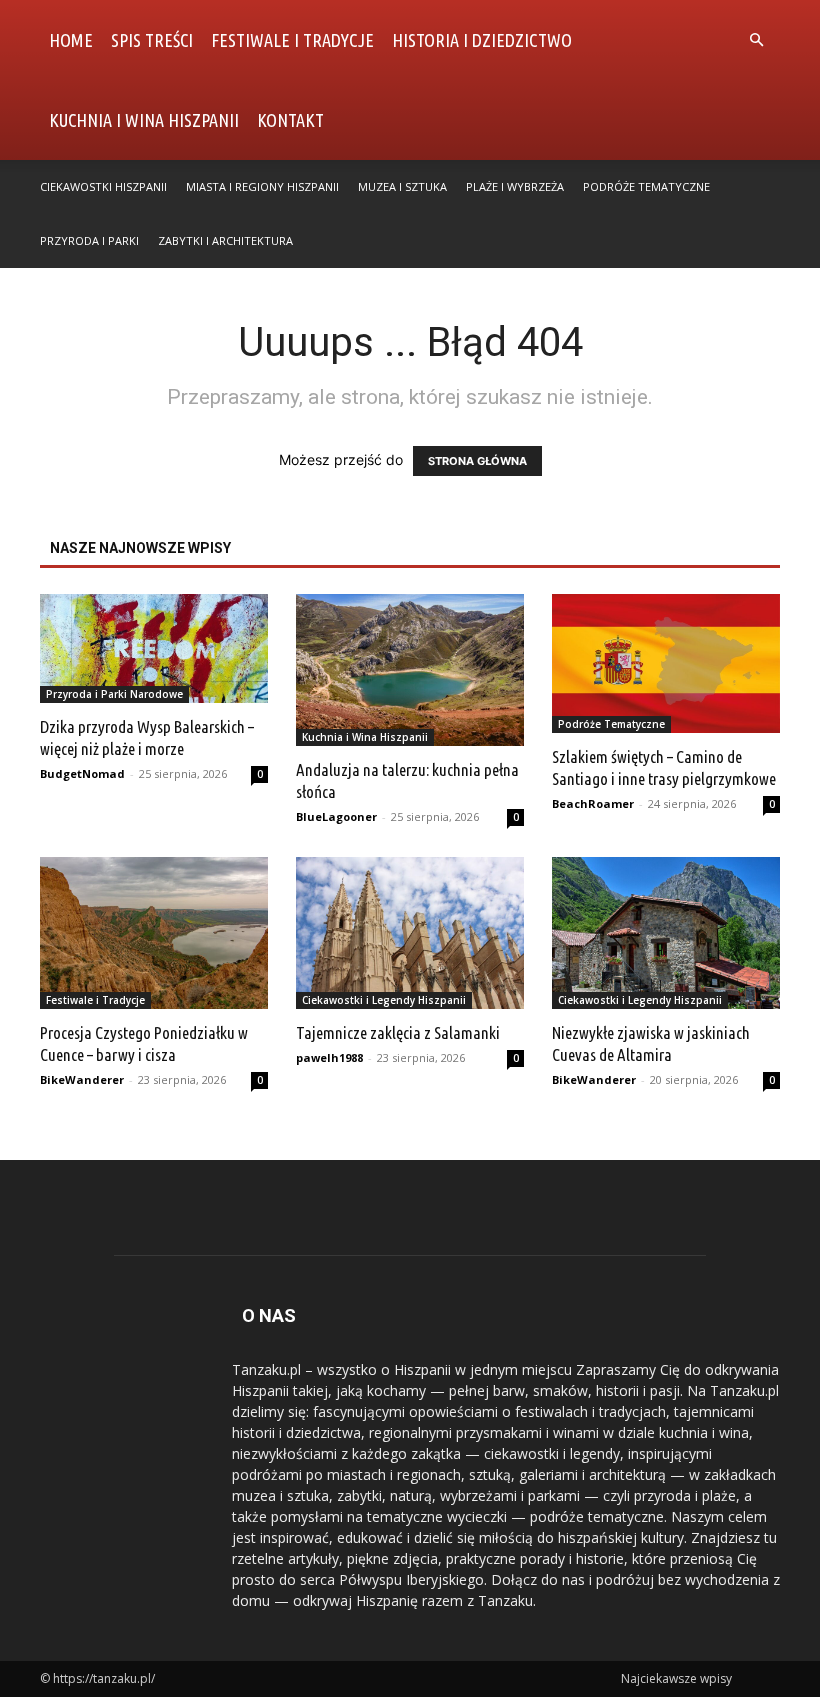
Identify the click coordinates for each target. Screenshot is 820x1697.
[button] (756, 40)
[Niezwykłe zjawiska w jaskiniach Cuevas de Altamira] (666, 933)
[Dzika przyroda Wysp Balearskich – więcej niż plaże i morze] (154, 648)
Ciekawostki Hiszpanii (103, 186)
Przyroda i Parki (89, 240)
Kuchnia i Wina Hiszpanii (144, 120)
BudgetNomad (82, 773)
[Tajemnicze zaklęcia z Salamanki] (410, 933)
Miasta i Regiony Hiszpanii (262, 186)
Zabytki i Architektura (225, 240)
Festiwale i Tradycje (292, 40)
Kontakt (290, 120)
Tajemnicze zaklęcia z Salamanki (398, 1032)
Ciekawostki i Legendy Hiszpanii (384, 1000)
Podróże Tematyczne (646, 186)
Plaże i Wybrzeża (515, 186)
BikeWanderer (82, 1079)
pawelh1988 (329, 1057)
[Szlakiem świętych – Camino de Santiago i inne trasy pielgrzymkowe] (666, 663)
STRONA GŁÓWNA (477, 461)
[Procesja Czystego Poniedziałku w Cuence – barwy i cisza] (154, 933)
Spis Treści (152, 40)
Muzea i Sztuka (402, 186)
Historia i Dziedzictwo (482, 40)
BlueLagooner (336, 816)
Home (71, 40)
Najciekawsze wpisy (676, 1678)
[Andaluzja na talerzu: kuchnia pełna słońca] (410, 670)
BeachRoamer (593, 803)
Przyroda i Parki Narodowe (114, 694)
